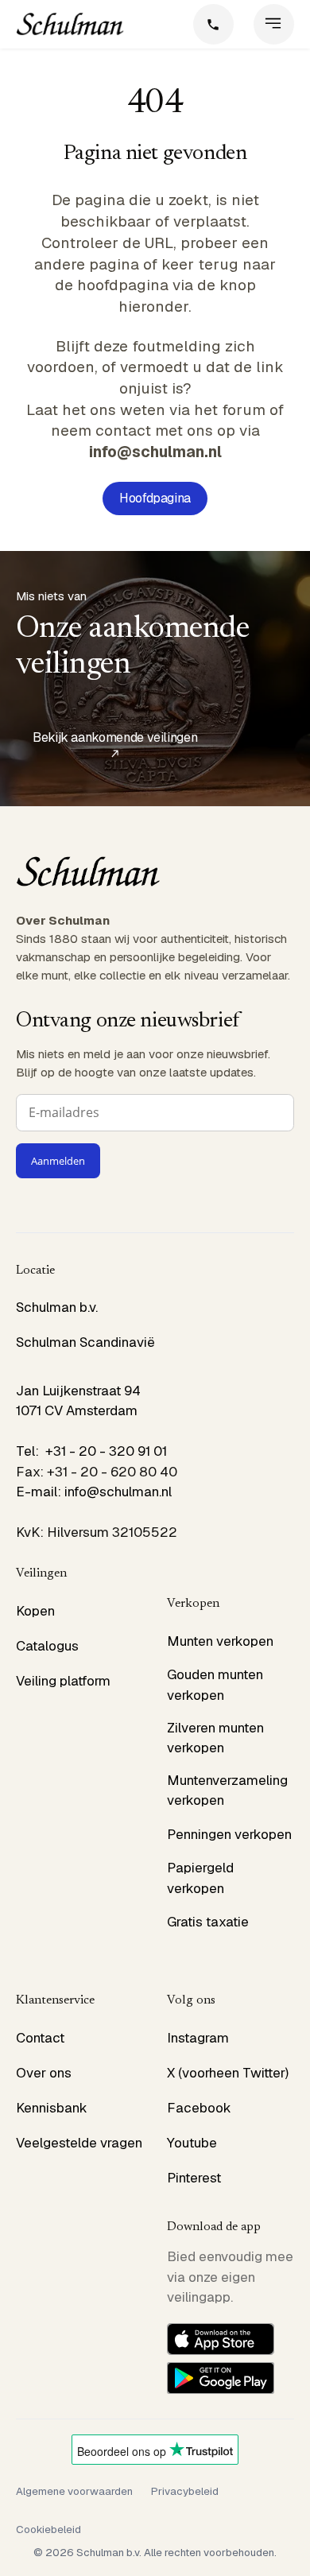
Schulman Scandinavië (85, 1342)
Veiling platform (63, 1681)
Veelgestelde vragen (79, 2143)
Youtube (192, 2143)
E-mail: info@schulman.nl (94, 1492)
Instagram (198, 2038)
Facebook (199, 2108)
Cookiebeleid (48, 2529)
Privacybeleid (185, 2491)
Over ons (44, 2073)
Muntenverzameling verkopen (227, 1790)
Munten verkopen (220, 1641)
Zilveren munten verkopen (215, 1738)
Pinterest (194, 2178)
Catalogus (47, 1646)
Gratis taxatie (208, 1922)
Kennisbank (52, 2108)
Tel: (31, 1451)
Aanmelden (58, 1161)
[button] (274, 24)
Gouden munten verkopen (215, 1685)
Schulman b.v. (57, 1307)
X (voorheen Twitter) (228, 2073)
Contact (40, 2038)
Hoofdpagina (155, 498)
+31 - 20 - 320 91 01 (106, 1451)
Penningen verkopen (229, 1834)
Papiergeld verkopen (200, 1878)
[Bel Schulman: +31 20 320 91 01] (213, 24)
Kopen (35, 1611)
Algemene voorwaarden (74, 2491)
